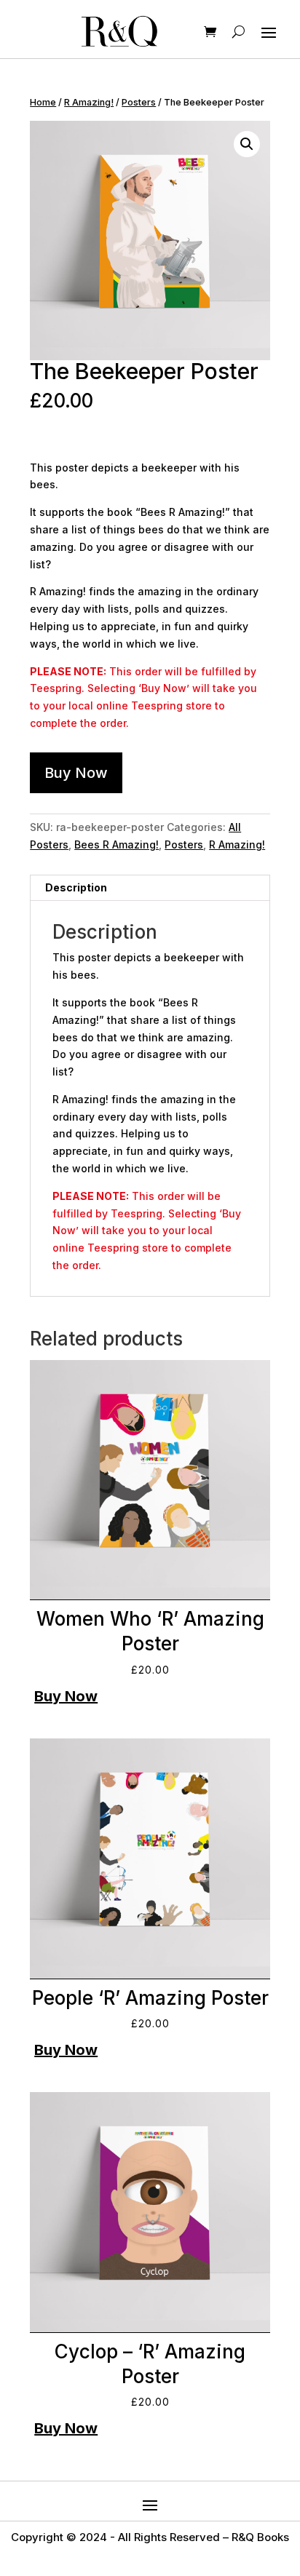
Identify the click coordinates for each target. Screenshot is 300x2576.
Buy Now (76, 773)
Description (76, 887)
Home (43, 102)
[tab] (150, 888)
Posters (139, 102)
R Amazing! (89, 102)
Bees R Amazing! (117, 844)
